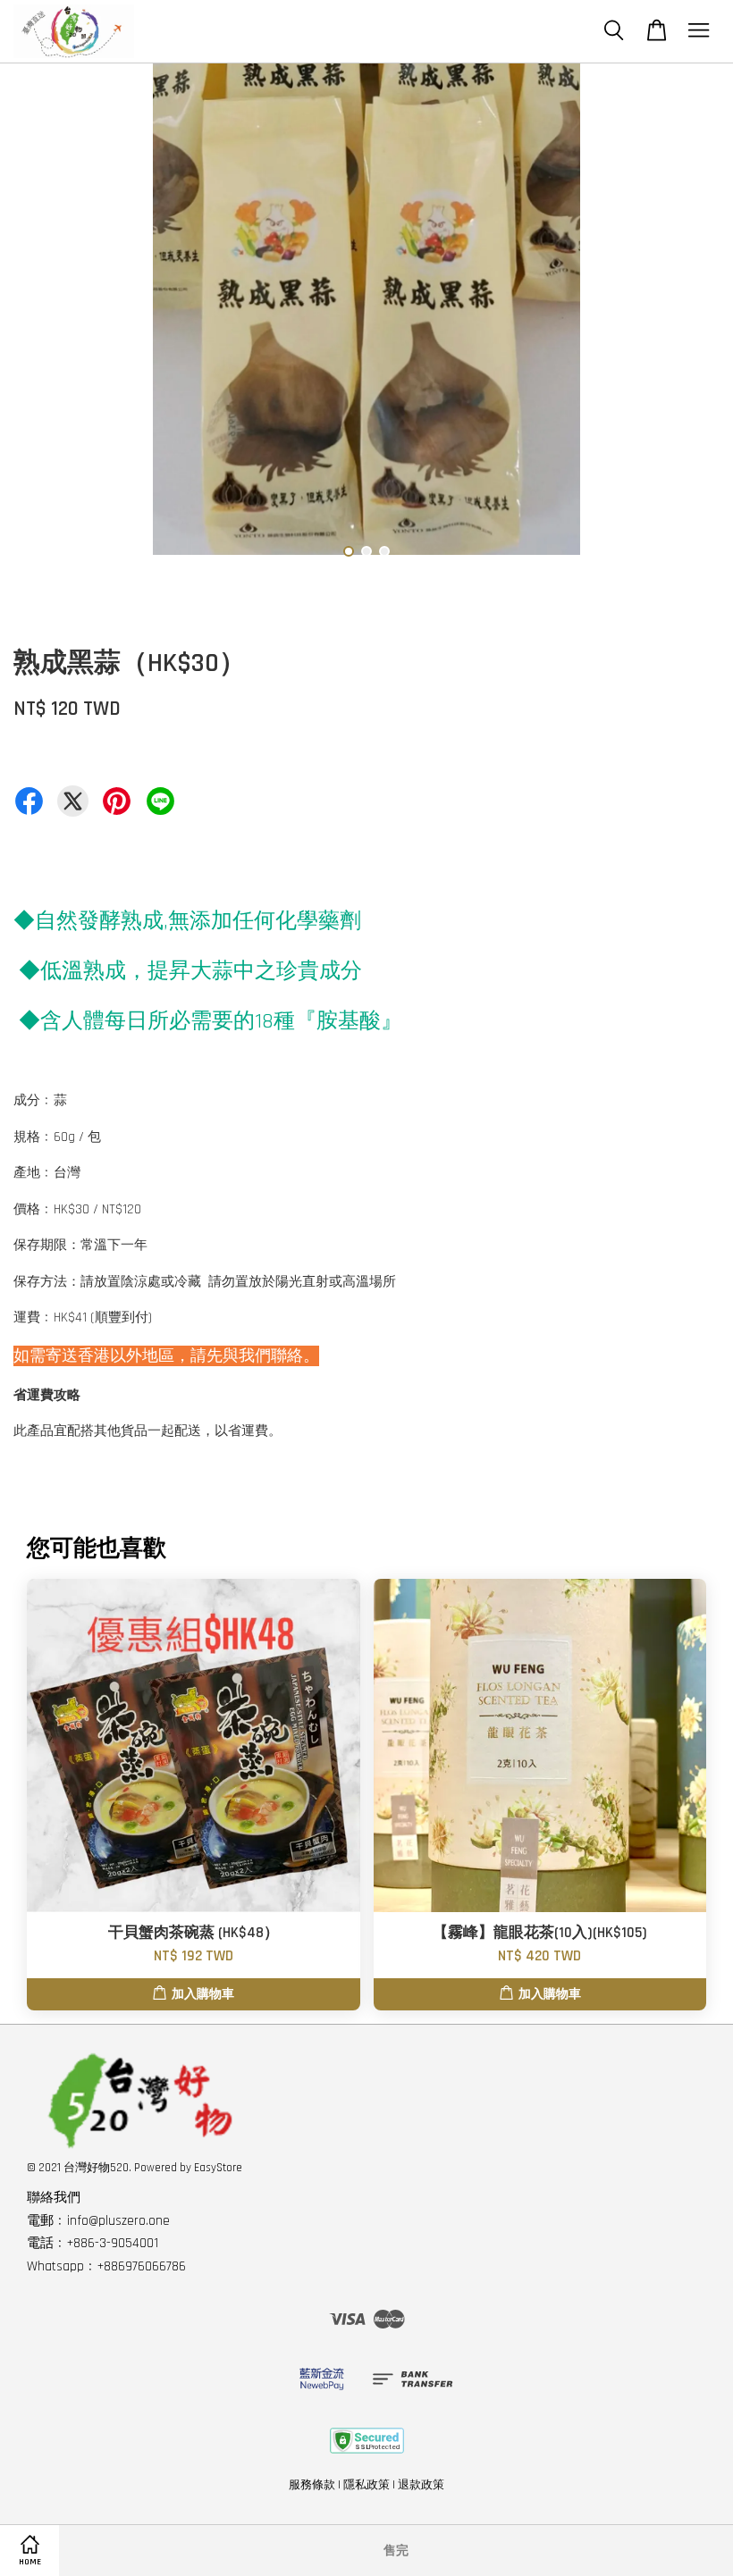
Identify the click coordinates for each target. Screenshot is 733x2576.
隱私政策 (366, 2485)
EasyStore (218, 2168)
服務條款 (312, 2485)
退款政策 (421, 2485)
